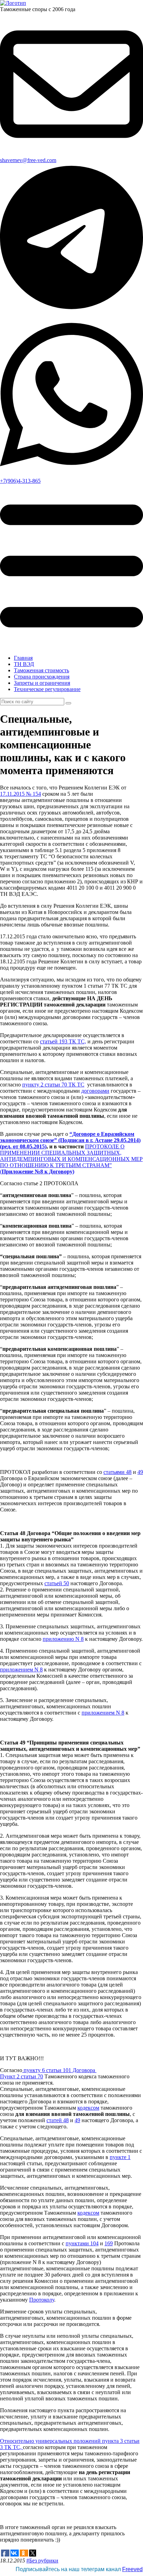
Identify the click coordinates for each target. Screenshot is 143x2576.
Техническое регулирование (47, 689)
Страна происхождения (42, 677)
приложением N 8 (21, 1670)
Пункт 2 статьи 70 (22, 2076)
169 (109, 2243)
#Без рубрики (42, 2561)
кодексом (88, 2108)
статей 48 (58, 2120)
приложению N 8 (63, 1639)
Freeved (132, 2569)
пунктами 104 (82, 2243)
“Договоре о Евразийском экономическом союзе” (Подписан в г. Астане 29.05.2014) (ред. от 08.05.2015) (70, 1140)
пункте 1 (120, 2157)
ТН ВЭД (24, 664)
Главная (23, 658)
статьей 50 (57, 1583)
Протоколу (42, 2300)
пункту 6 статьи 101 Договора (59, 2070)
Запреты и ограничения (42, 683)
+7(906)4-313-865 (20, 481)
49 (140, 1472)
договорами (95, 1091)
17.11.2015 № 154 (20, 794)
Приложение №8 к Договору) (38, 1171)
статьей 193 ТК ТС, (63, 1041)
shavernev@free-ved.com (28, 160)
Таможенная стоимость (41, 670)
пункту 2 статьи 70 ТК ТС (53, 1085)
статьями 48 (117, 1472)
